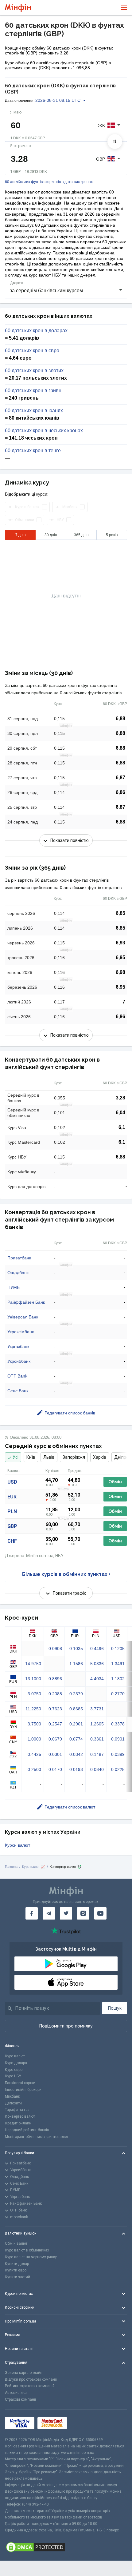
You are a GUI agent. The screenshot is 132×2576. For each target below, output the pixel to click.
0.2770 (118, 1694)
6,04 (120, 1113)
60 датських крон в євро (32, 351)
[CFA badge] (84, 2423)
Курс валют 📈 (34, 1867)
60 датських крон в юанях (34, 411)
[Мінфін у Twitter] (66, 1913)
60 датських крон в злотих (34, 371)
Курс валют (15, 2056)
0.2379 (76, 1694)
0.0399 (118, 1754)
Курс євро (14, 2070)
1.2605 (97, 1724)
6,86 (120, 792)
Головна (11, 1867)
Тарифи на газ (17, 2110)
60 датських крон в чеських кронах (44, 431)
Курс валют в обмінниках (27, 2250)
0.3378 (118, 1724)
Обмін (115, 1482)
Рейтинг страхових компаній (30, 2386)
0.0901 (118, 1739)
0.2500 (34, 1769)
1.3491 (118, 1664)
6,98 (120, 972)
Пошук (115, 2008)
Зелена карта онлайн (24, 2373)
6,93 (120, 943)
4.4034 (97, 1679)
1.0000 (34, 1739)
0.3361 (97, 1739)
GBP (12, 1526)
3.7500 (34, 1724)
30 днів (51, 535)
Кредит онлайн (18, 2123)
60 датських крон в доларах (36, 331)
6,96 (120, 1017)
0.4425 (34, 1754)
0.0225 (118, 1769)
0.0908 (55, 1649)
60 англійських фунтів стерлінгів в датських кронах (49, 182)
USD (12, 1482)
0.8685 (76, 1709)
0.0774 (76, 1739)
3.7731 (97, 1709)
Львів (49, 1457)
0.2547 (55, 1724)
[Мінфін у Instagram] (83, 1913)
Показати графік (69, 1593)
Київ (31, 1457)
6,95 (120, 957)
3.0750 (34, 1694)
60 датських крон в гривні (34, 391)
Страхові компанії (20, 2399)
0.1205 (118, 1649)
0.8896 (55, 1679)
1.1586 (76, 1664)
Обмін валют (16, 2243)
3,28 (120, 1098)
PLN (12, 1511)
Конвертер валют (20, 2116)
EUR (12, 1497)
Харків (100, 1457)
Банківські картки (20, 2083)
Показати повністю (70, 840)
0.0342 (76, 1754)
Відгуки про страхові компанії (31, 2379)
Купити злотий (17, 2277)
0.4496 (97, 1649)
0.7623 (55, 1709)
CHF (12, 1541)
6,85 (120, 913)
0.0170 (55, 1769)
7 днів (20, 535)
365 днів (81, 535)
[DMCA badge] (66, 2547)
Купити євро (16, 2270)
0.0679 (55, 1739)
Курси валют (17, 1845)
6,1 (122, 1127)
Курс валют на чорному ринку (31, 2257)
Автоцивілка (16, 2393)
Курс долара (16, 2063)
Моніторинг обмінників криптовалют (37, 2137)
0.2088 (55, 1694)
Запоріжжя (74, 1457)
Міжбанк (12, 2096)
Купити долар (17, 2264)
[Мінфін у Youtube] (100, 1913)
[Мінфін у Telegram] (49, 1913)
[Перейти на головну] (18, 8)
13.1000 (33, 1679)
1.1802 (118, 1679)
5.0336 (97, 1664)
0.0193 (76, 1769)
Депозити (13, 2103)
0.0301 (55, 1754)
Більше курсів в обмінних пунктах (65, 1574)
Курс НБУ (13, 2076)
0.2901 (76, 1724)
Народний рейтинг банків (27, 2130)
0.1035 (76, 1649)
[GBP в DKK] (115, 142)
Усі (16, 1457)
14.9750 (33, 1664)
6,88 (120, 718)
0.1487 (97, 1754)
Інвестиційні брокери (23, 2090)
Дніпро (121, 1457)
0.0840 (97, 1769)
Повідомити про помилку (66, 2026)
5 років (112, 535)
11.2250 (33, 1709)
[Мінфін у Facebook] (32, 1913)
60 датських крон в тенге (33, 451)
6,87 (120, 778)
